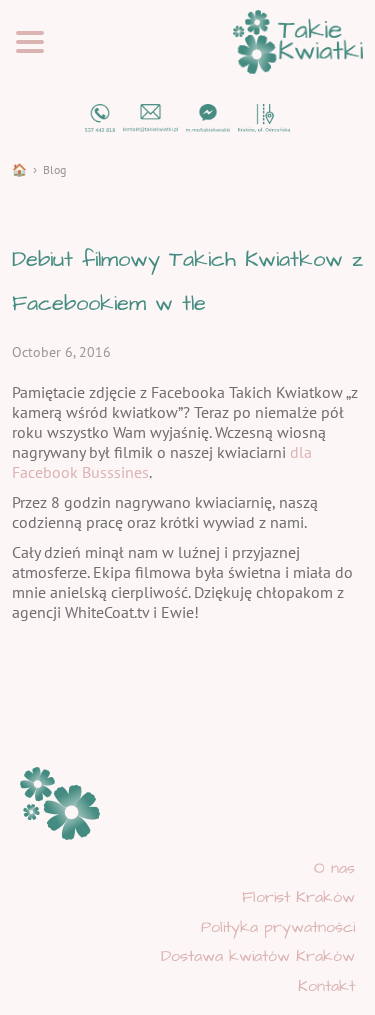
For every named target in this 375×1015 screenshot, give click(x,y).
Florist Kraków (298, 897)
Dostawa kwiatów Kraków (258, 956)
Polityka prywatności (278, 927)
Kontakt (326, 986)
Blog (54, 169)
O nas (334, 868)
